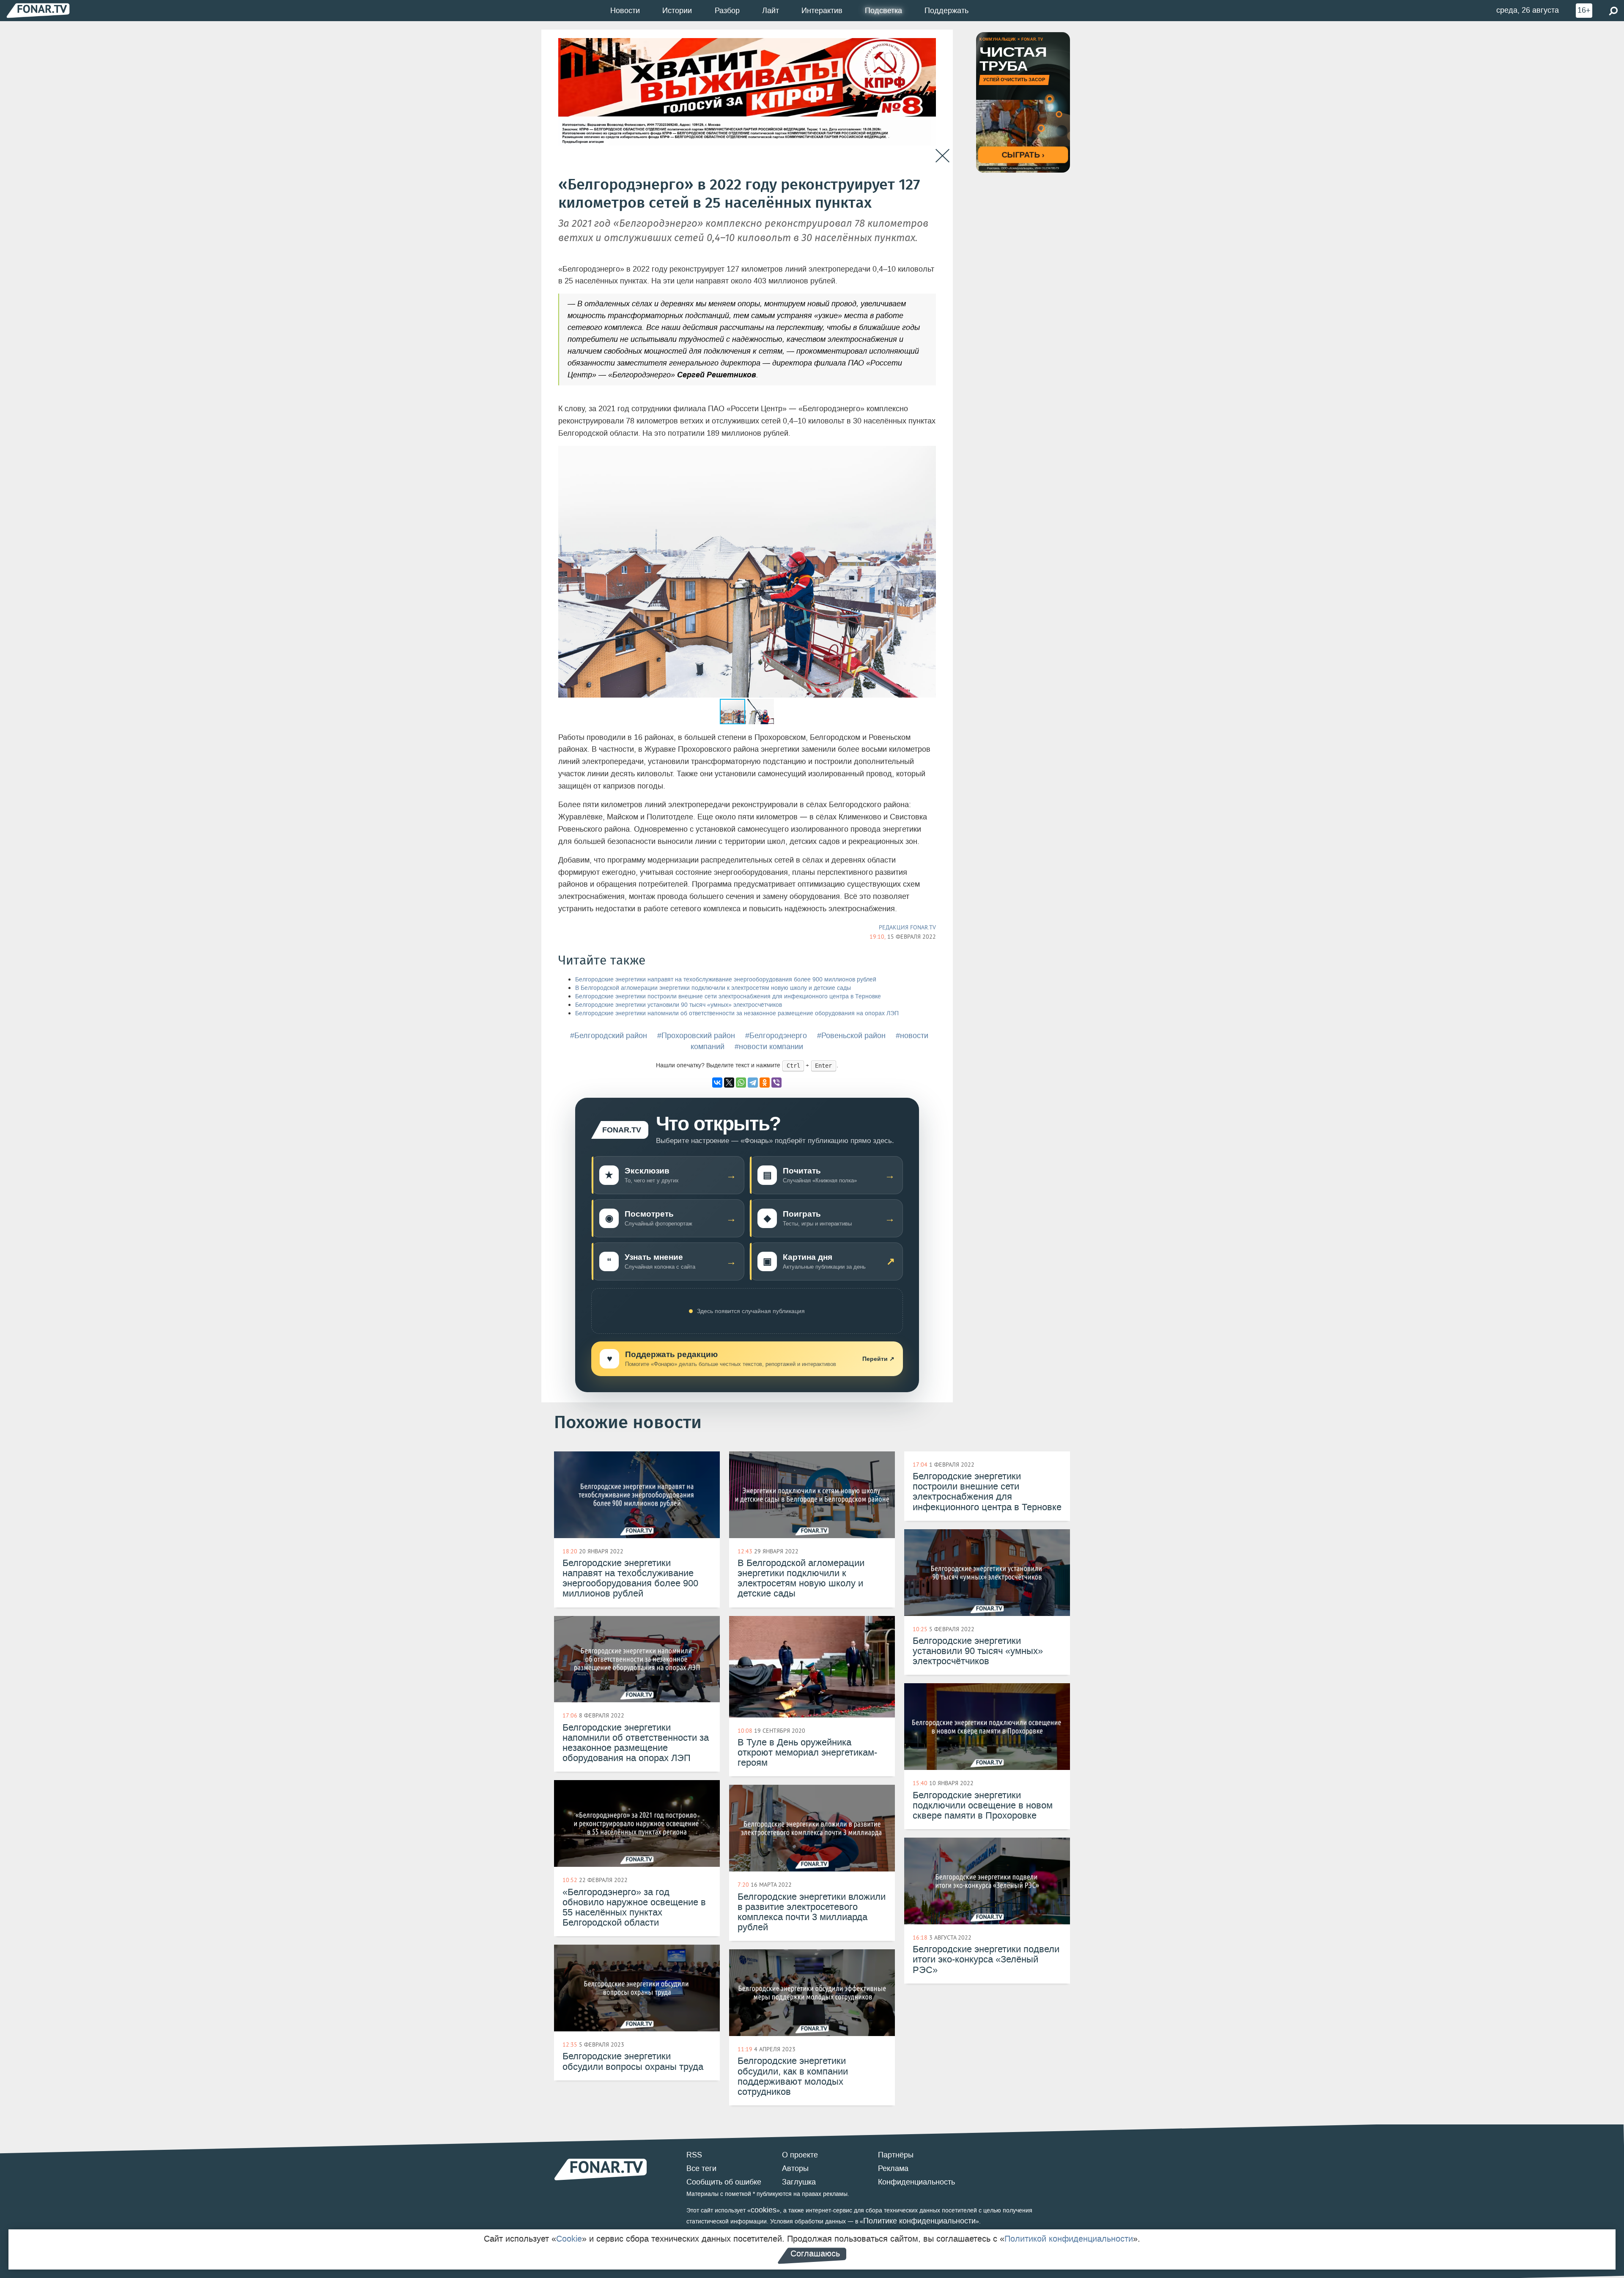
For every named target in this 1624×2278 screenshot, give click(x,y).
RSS (694, 2155)
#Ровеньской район (851, 1036)
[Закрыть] (942, 156)
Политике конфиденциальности (919, 2221)
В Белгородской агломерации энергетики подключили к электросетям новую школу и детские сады (713, 988)
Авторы (795, 2168)
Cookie (569, 2239)
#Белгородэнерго (776, 1036)
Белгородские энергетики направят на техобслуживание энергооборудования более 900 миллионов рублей (726, 980)
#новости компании (769, 1047)
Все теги (701, 2168)
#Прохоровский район (696, 1036)
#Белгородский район (609, 1036)
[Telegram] (753, 1083)
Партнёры (896, 2155)
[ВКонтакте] (717, 1083)
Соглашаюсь (815, 2253)
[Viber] (776, 1083)
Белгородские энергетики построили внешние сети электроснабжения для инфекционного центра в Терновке (728, 996)
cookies (764, 2210)
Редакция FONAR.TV (907, 927)
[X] (729, 1083)
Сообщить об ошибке (724, 2182)
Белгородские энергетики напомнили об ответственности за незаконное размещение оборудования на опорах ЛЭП (737, 1013)
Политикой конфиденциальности (1069, 2239)
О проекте (800, 2155)
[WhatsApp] (741, 1083)
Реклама (893, 2168)
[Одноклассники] (765, 1083)
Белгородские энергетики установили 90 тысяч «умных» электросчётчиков (679, 1005)
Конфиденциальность (916, 2182)
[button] (928, 453)
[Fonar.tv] (38, 10)
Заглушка (799, 2182)
